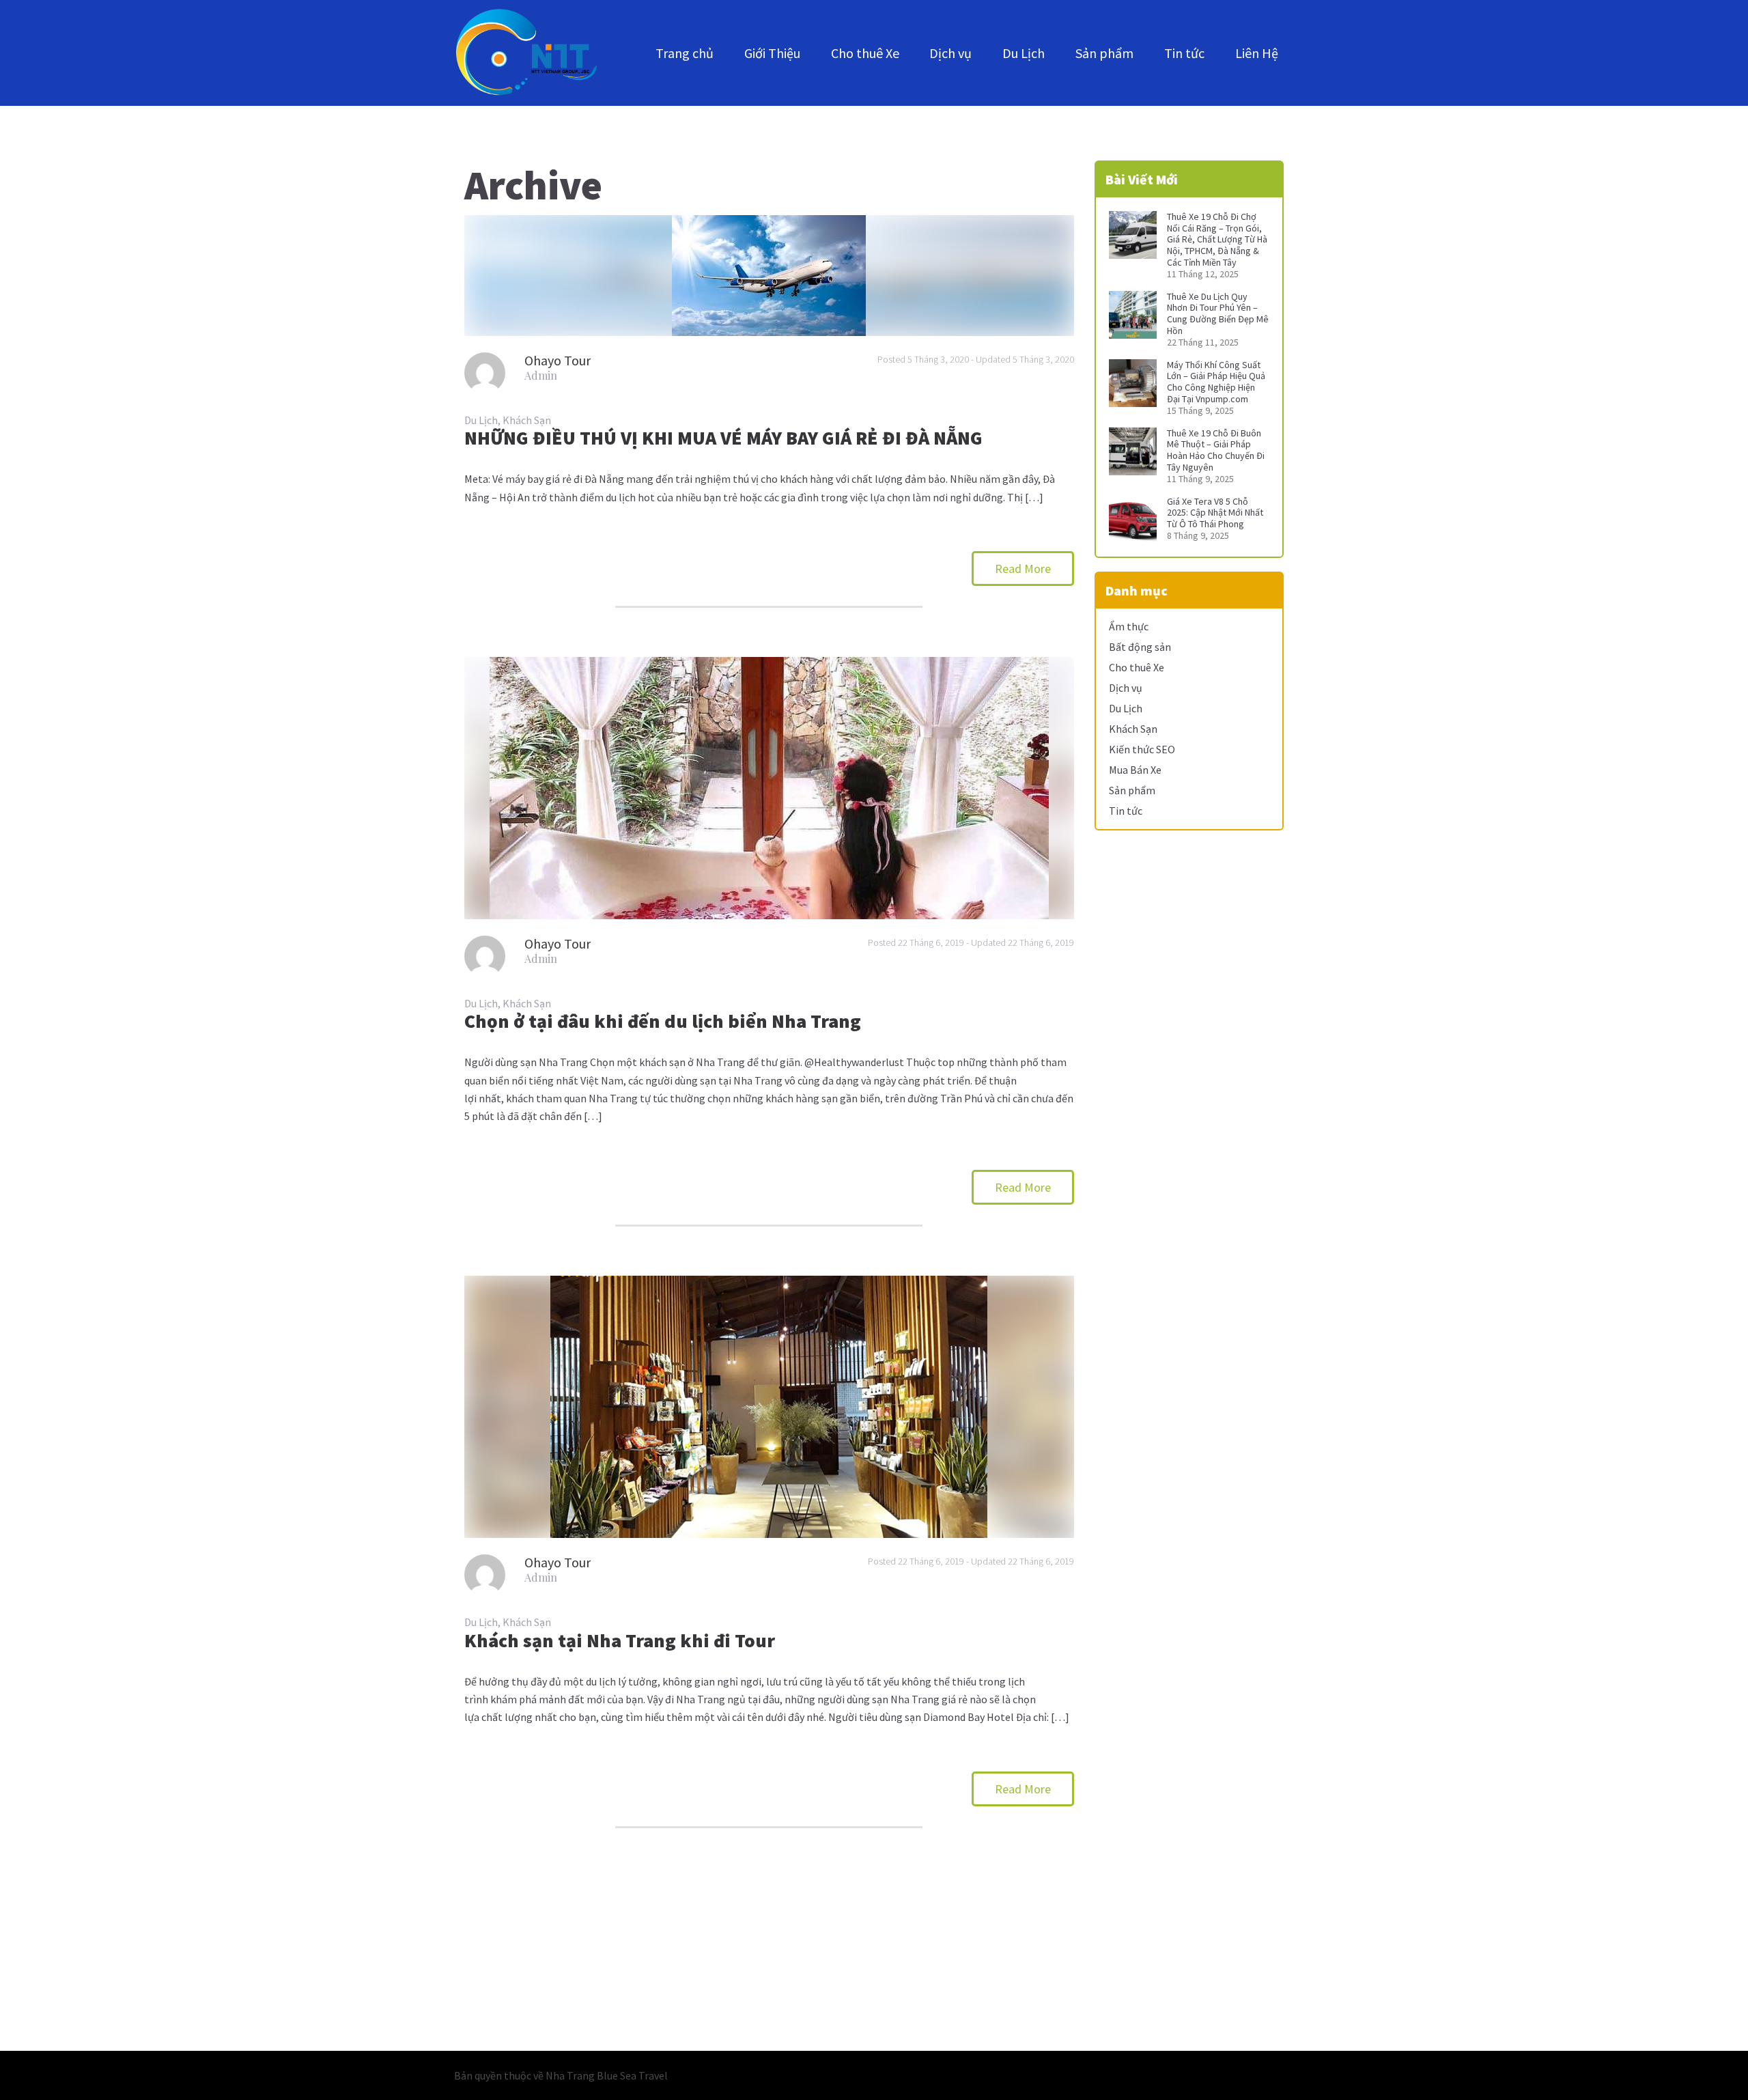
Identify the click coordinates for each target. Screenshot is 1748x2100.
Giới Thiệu (772, 53)
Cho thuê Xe (865, 53)
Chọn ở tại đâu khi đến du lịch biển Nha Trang (663, 1021)
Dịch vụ (950, 53)
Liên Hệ (1257, 53)
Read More (1023, 569)
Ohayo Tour (558, 360)
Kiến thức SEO (1142, 749)
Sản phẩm (1104, 53)
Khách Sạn (527, 420)
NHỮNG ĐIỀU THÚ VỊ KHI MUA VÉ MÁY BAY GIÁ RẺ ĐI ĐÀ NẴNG (723, 438)
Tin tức (1184, 53)
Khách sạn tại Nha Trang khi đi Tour (620, 1640)
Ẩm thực (1129, 626)
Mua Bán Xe (1135, 770)
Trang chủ (685, 53)
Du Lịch (1024, 53)
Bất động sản (1140, 647)
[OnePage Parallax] (526, 53)
